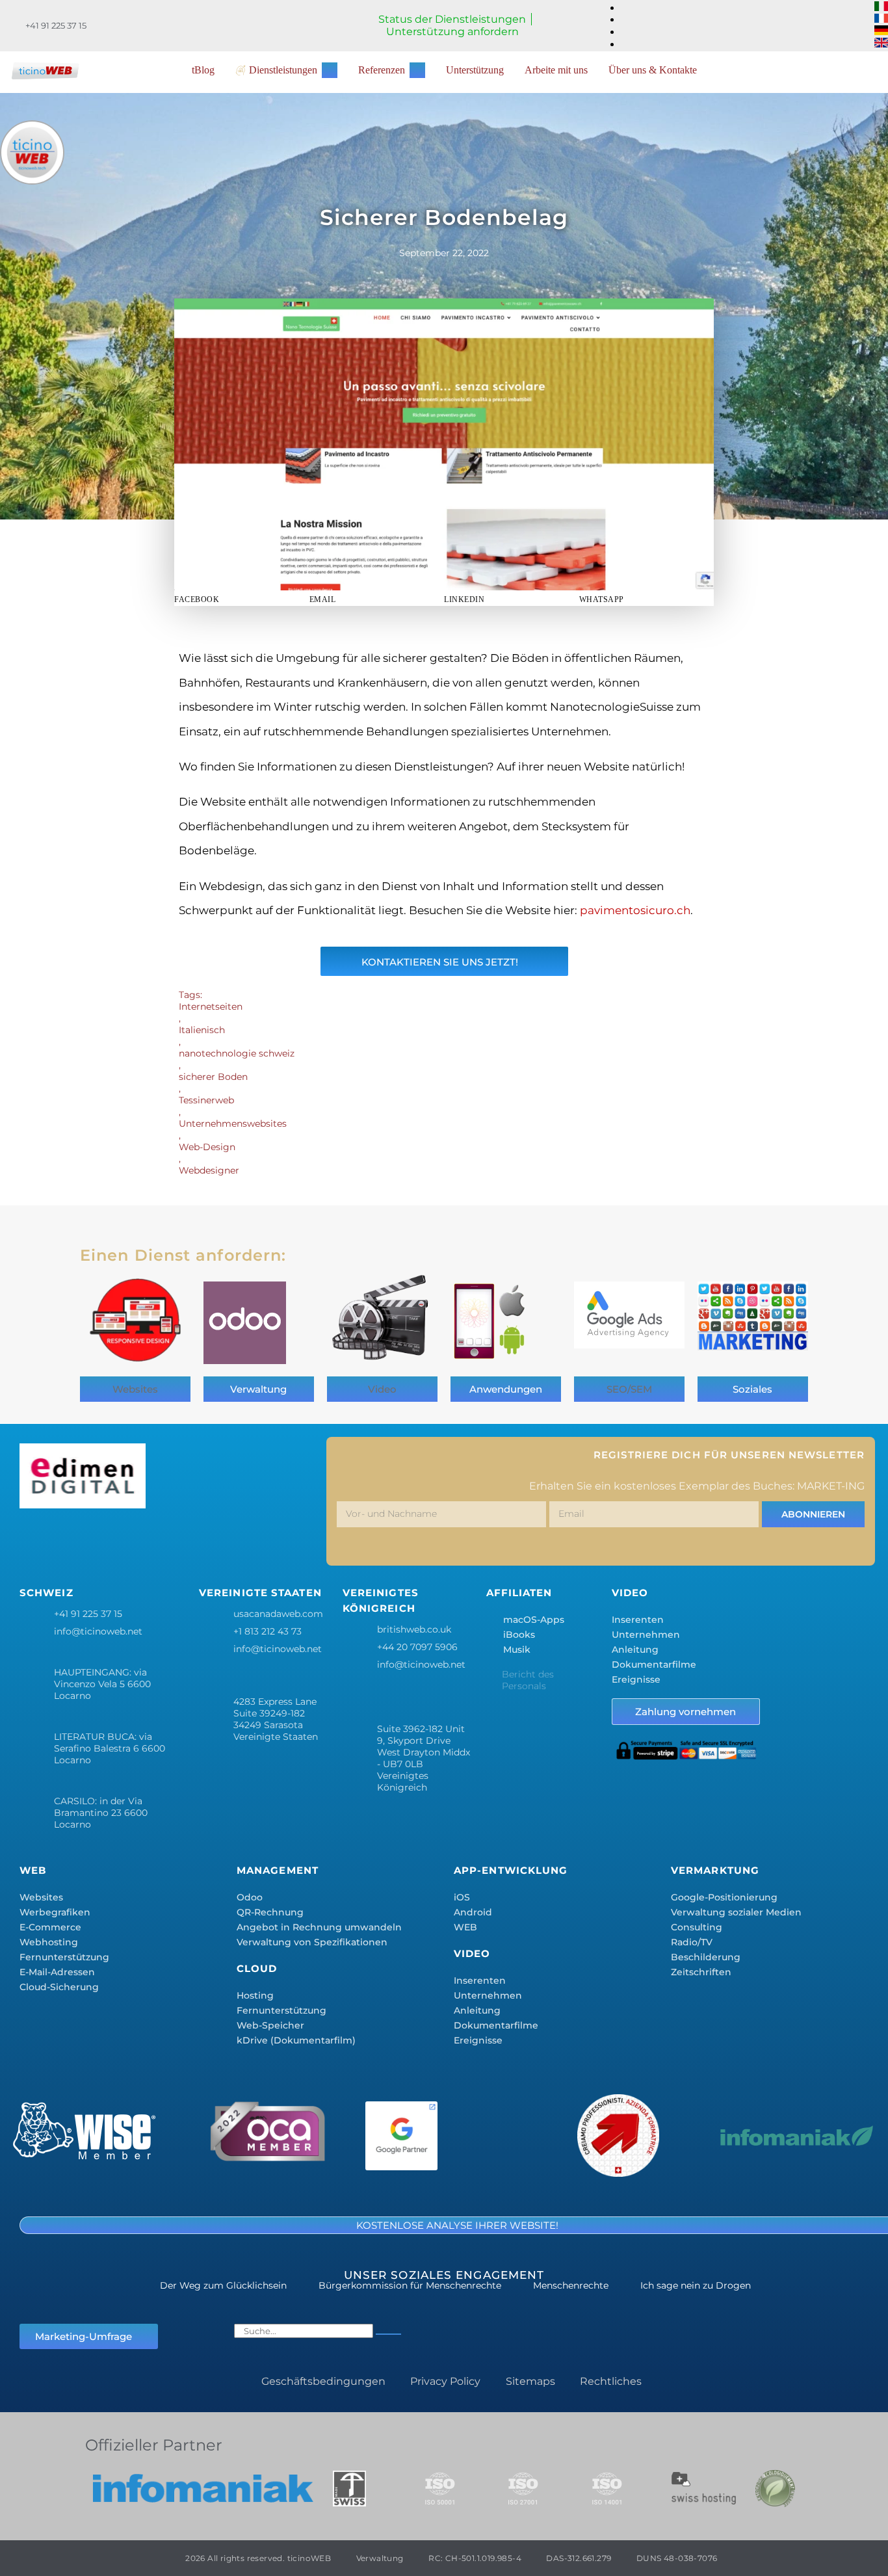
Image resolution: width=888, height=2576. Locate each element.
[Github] (266, 1540)
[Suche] (388, 2334)
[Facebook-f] (36, 1540)
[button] (242, 599)
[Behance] (189, 1540)
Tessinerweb (206, 1100)
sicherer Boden (213, 1077)
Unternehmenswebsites (233, 1124)
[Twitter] (74, 1540)
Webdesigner (209, 1170)
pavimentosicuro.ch (635, 910)
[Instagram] (112, 1540)
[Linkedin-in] (151, 1540)
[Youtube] (228, 1540)
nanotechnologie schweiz (237, 1053)
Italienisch (202, 1030)
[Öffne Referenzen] (417, 70)
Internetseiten (211, 1006)
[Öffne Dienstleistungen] (330, 70)
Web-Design (207, 1147)
